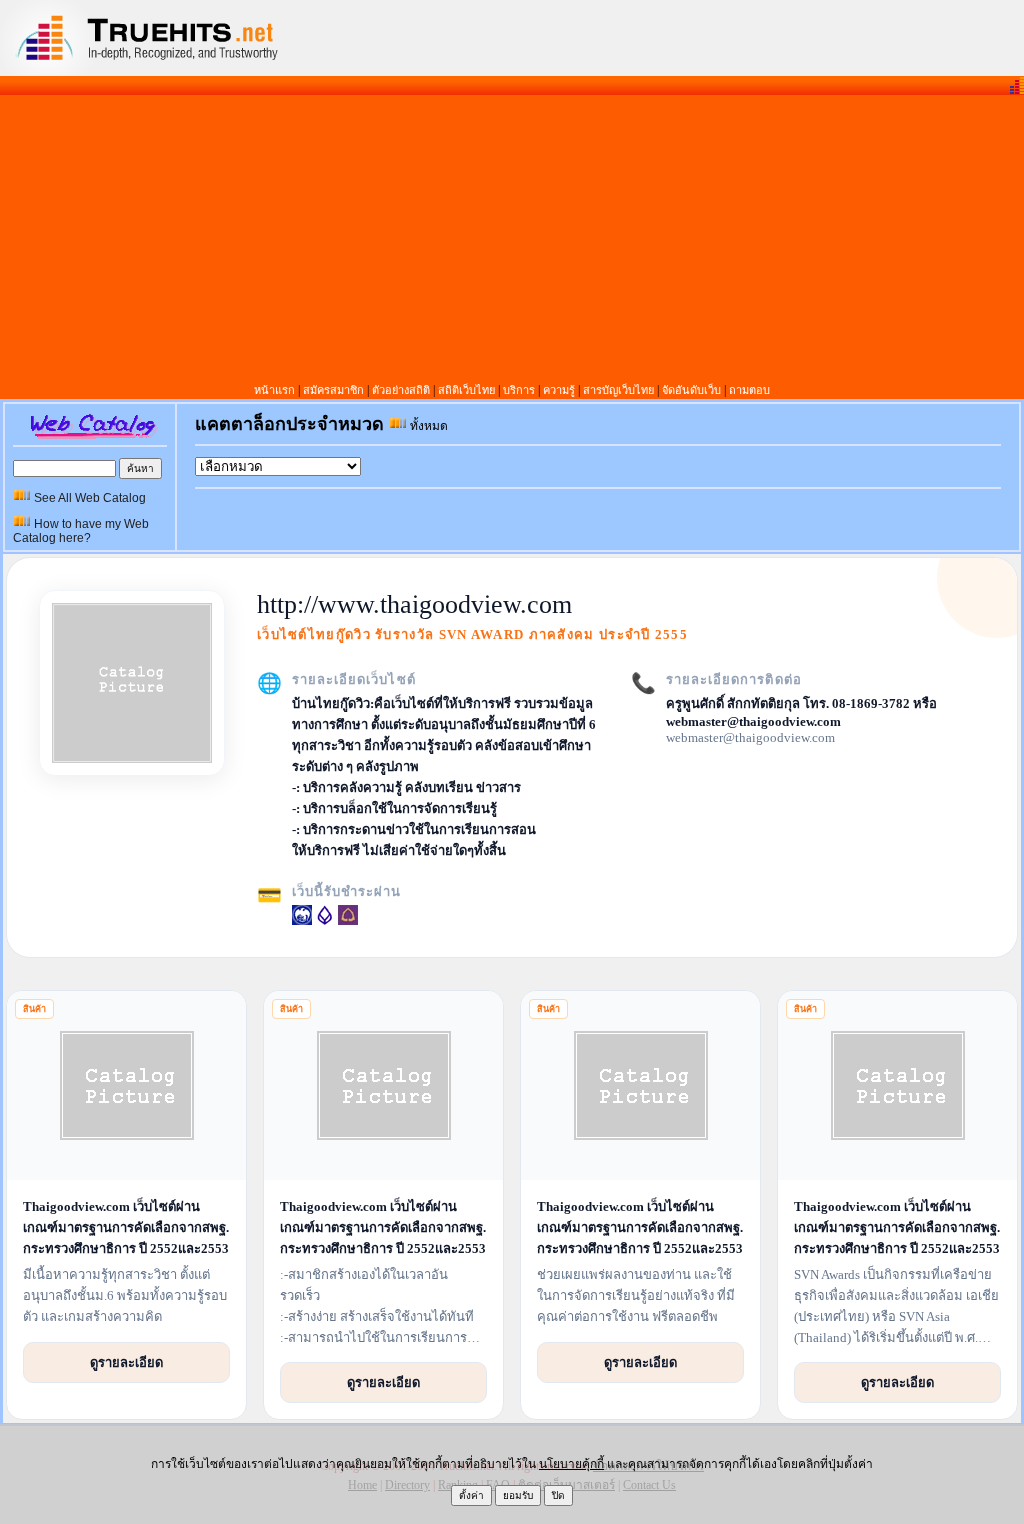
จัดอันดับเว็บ (691, 390)
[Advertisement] (512, 238)
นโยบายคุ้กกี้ (571, 1464)
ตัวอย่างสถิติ (401, 390)
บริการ (519, 390)
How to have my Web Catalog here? (81, 531)
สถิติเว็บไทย (466, 390)
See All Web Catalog (88, 498)
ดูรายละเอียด (126, 1362)
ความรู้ (559, 390)
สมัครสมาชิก (335, 390)
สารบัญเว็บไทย (618, 390)
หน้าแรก (274, 390)
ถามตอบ (749, 390)
